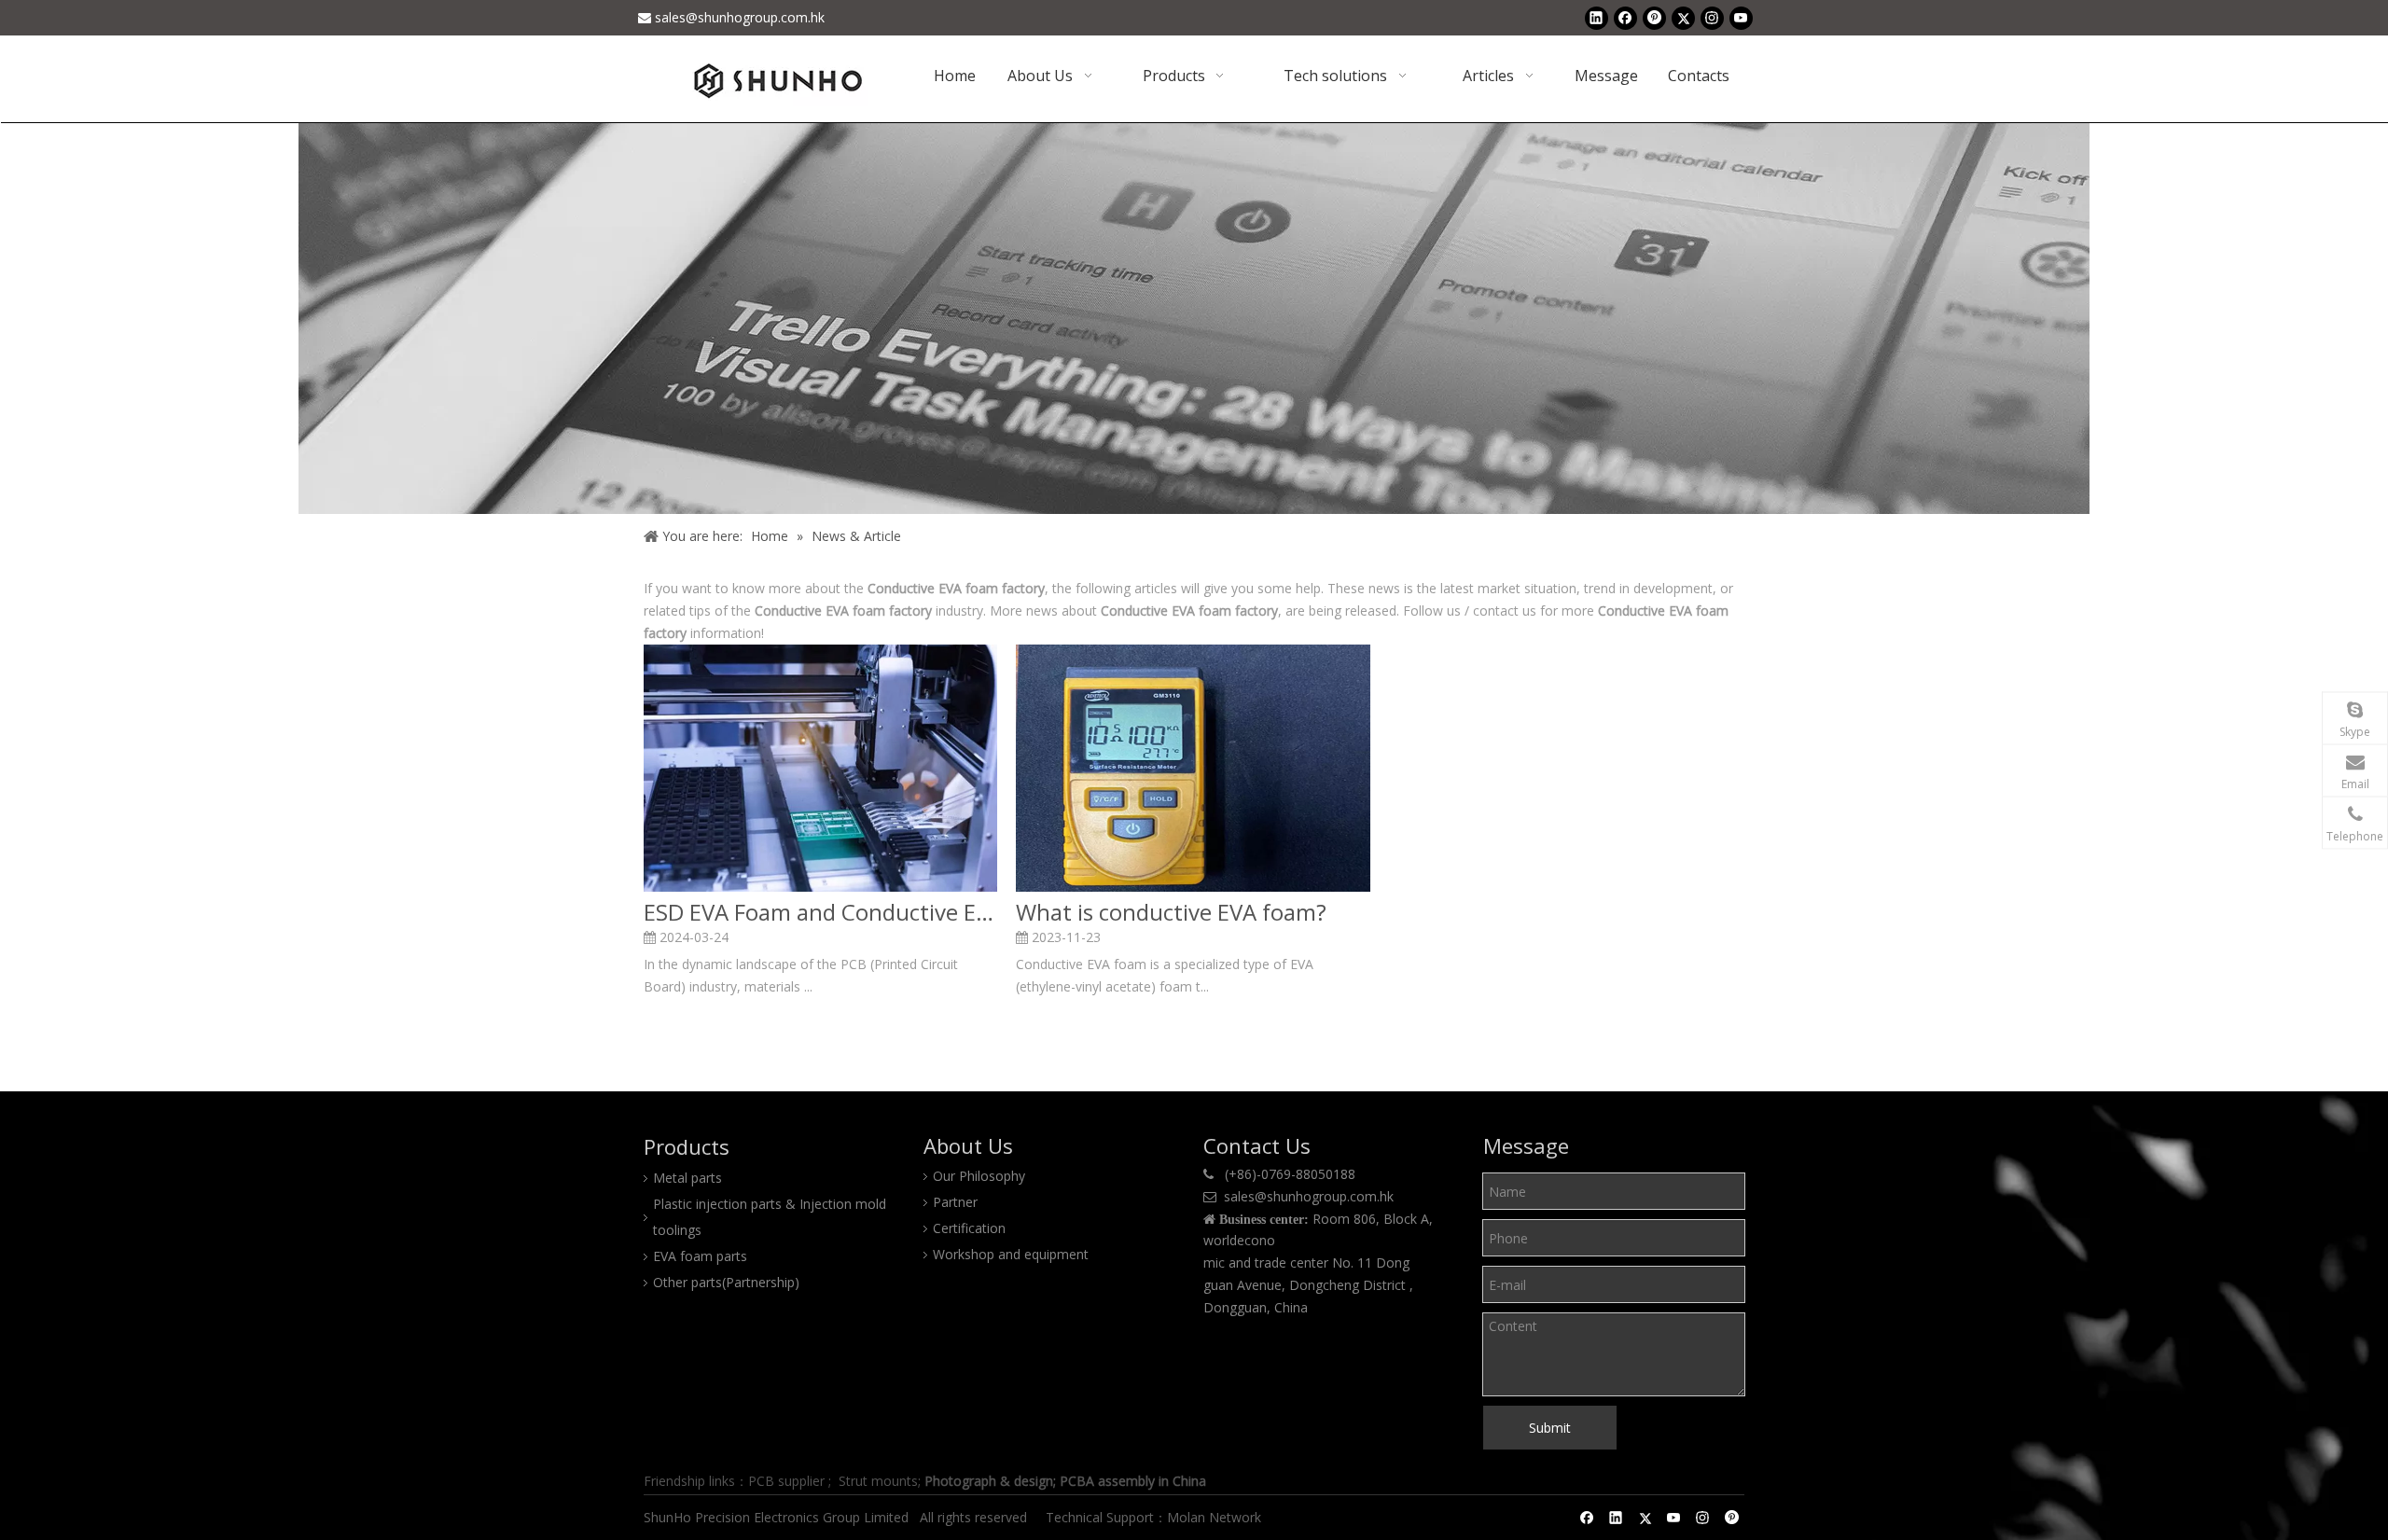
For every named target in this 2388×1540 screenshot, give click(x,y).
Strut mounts (878, 1481)
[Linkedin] (1597, 18)
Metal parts (687, 1178)
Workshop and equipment (1011, 1254)
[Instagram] (1712, 18)
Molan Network (1216, 1517)
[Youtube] (1741, 18)
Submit (1550, 1428)
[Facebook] (1625, 18)
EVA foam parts (700, 1256)
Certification (969, 1228)
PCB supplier (786, 1481)
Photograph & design (989, 1481)
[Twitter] (1683, 18)
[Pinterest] (1654, 18)
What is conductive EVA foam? (1171, 912)
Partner (955, 1202)
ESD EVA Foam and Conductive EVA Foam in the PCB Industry (820, 912)
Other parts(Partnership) (726, 1282)
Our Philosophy (979, 1176)
